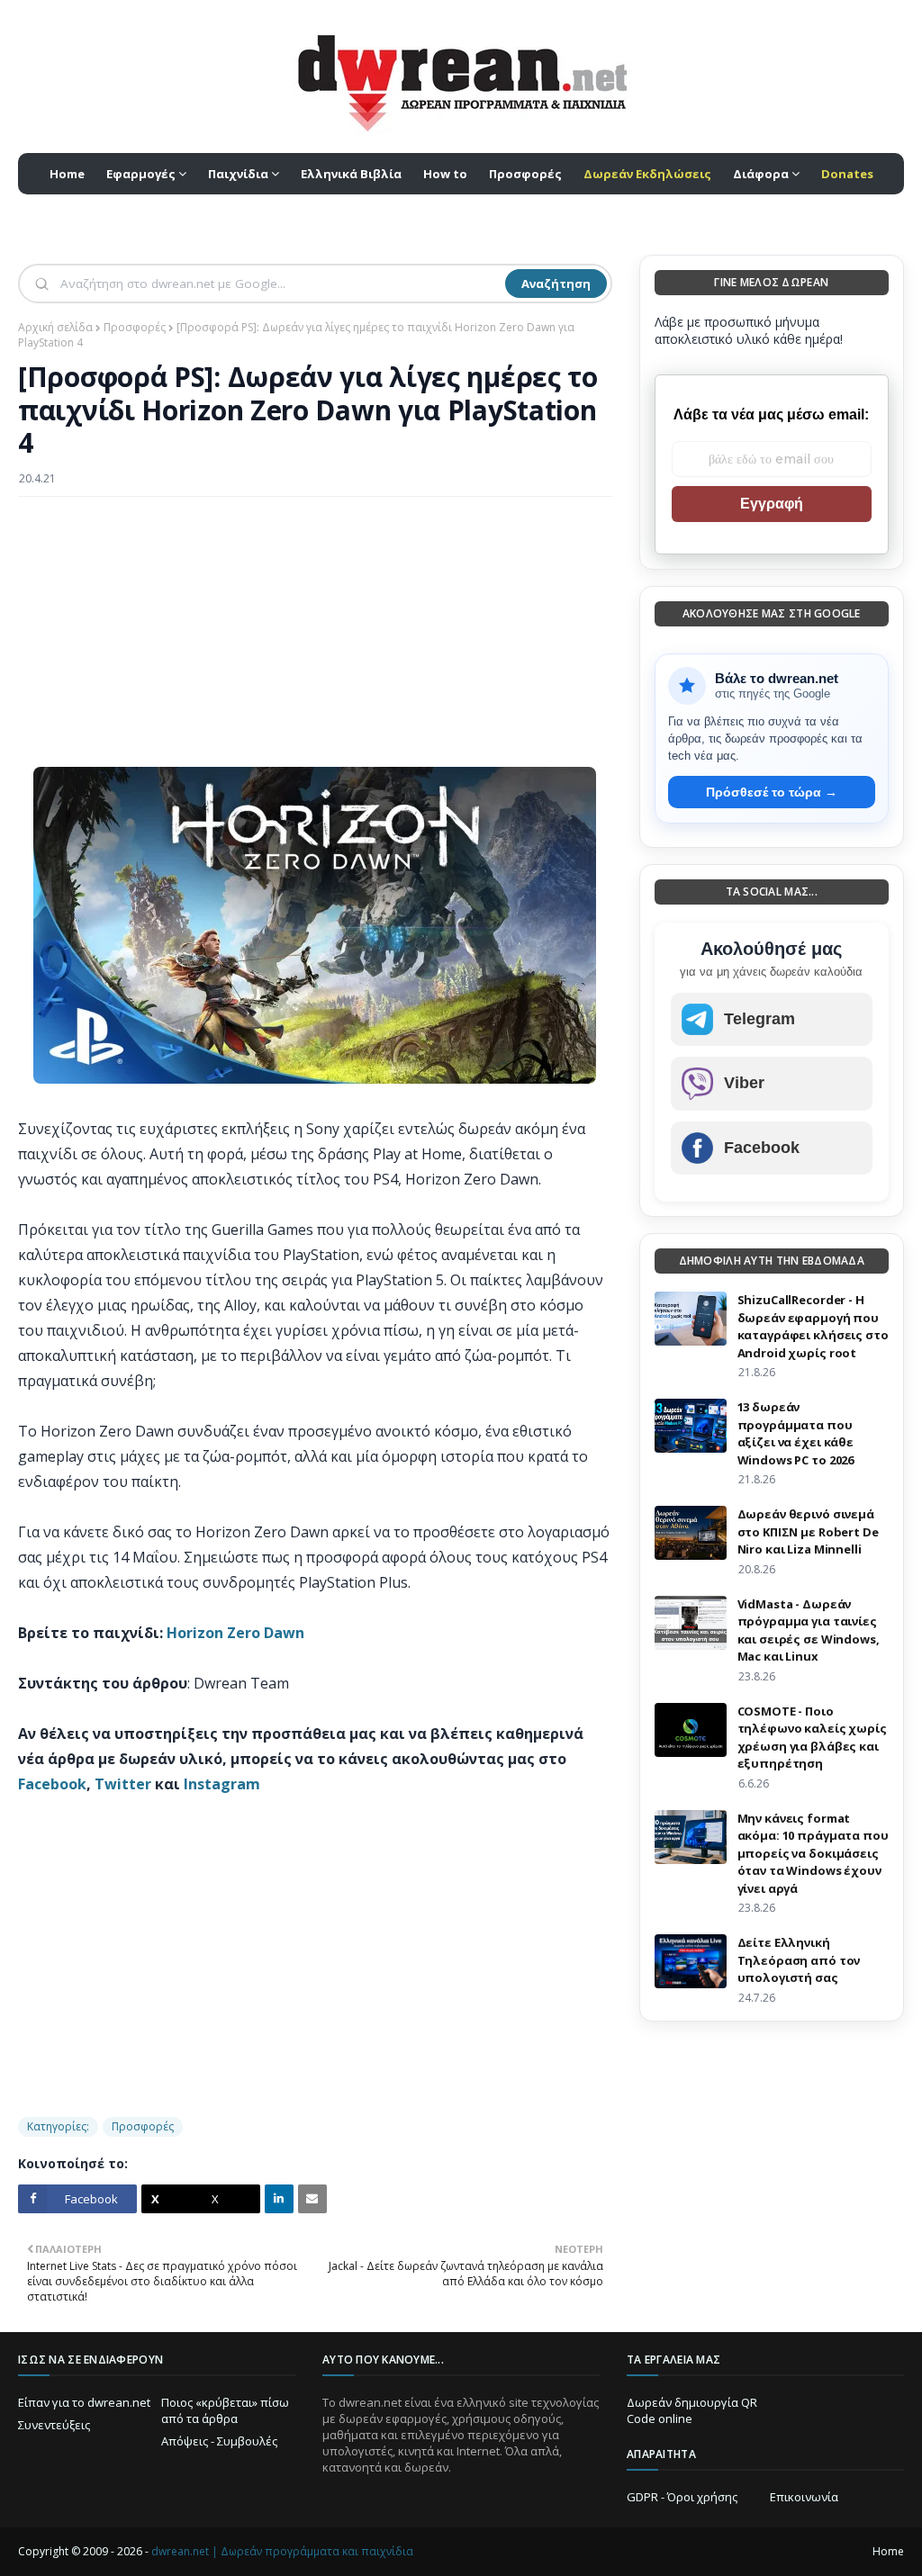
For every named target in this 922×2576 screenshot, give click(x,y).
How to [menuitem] (445, 174)
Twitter (123, 1784)
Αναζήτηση (556, 284)
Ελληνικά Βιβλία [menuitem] (351, 174)
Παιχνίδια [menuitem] (238, 174)
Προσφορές (135, 327)
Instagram (222, 1784)
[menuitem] (647, 174)
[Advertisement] (315, 641)
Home (888, 2551)
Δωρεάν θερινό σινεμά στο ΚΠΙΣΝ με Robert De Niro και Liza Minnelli (808, 1531)
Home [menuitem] (67, 174)
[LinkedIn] (279, 2199)
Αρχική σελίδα (55, 327)
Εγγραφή (772, 504)
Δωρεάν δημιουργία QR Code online (692, 2410)
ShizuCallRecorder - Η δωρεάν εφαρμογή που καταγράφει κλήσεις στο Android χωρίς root (813, 1326)
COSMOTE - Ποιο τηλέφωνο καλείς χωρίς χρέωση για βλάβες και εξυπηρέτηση (812, 1738)
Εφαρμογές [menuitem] (141, 174)
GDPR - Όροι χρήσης (682, 2497)
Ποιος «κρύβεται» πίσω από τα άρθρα (225, 2410)
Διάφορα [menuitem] (761, 174)
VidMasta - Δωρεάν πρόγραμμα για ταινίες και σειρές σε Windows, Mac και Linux (809, 1630)
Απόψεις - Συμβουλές (219, 2441)
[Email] (312, 2199)
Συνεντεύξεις (54, 2425)
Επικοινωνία (804, 2497)
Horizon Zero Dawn (235, 1633)
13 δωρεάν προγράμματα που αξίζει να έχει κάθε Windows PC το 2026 (796, 1433)
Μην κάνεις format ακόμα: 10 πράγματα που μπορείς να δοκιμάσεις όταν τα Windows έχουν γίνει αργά (813, 1853)
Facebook (52, 1784)
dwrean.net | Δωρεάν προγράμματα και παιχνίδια (282, 2551)
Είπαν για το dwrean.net (84, 2402)
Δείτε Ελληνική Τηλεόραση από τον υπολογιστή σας (799, 1960)
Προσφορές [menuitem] (525, 174)
